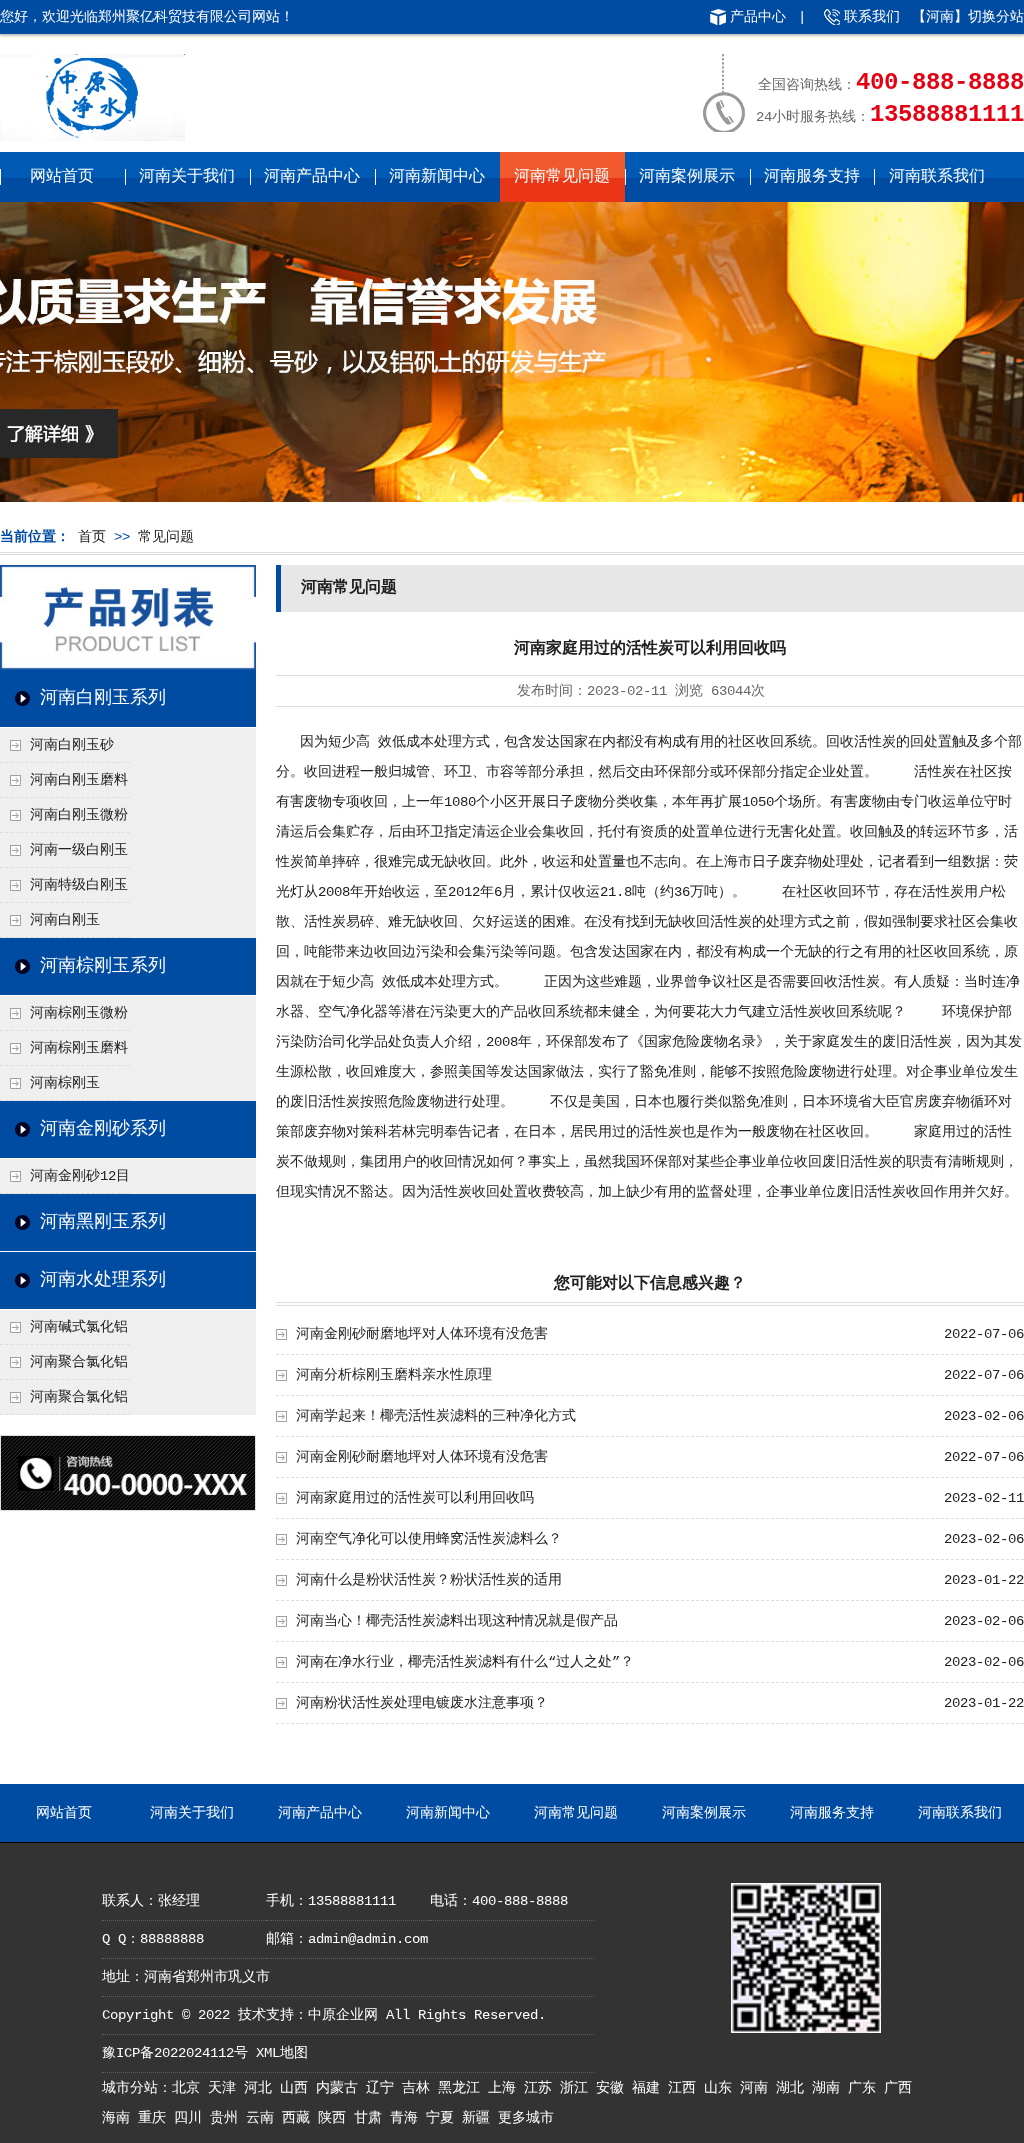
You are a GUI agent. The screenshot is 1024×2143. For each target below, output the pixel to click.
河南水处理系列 (103, 1280)
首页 (92, 537)
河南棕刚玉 (65, 1083)
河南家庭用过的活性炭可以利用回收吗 (415, 1498)
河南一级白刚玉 (79, 850)
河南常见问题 (562, 177)
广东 (866, 2088)
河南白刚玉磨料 (79, 780)
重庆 (156, 2118)
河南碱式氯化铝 (79, 1327)
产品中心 (758, 17)
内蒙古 (341, 2088)
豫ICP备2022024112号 (175, 2053)
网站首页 (62, 177)
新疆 (480, 2118)
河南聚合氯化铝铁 (64, 1367)
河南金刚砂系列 (103, 1129)
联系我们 (872, 17)
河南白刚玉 (65, 920)
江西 (686, 2088)
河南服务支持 (812, 177)
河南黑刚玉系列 (103, 1222)
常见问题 (166, 537)
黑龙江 (463, 2088)
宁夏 (444, 2118)
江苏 (542, 2088)
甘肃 (372, 2118)
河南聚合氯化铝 (79, 1397)
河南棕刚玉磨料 (79, 1048)
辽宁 (384, 2088)
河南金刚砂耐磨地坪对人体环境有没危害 (422, 1334)
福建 (650, 2088)
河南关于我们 (187, 177)
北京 (190, 2088)
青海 (408, 2118)
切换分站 (996, 17)
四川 (192, 2118)
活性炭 (875, 742)
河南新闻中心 (437, 177)
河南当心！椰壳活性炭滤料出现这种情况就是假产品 (457, 1621)
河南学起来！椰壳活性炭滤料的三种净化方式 (436, 1416)
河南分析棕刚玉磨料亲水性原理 (394, 1375)
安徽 (614, 2088)
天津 (226, 2088)
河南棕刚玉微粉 (79, 1013)
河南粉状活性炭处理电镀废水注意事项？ (422, 1703)
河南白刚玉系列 (103, 698)
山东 (722, 2088)
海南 (120, 2118)
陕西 (336, 2118)
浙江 (578, 2088)
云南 (264, 2118)
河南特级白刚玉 (79, 885)
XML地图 (282, 2053)
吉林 (420, 2088)
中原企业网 (343, 2015)
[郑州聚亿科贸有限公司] (92, 133)
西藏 (300, 2118)
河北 (262, 2088)
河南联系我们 (937, 177)
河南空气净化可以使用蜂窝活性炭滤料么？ (429, 1539)
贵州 (228, 2118)
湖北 (794, 2088)
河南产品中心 (312, 177)
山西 (298, 2088)
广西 (898, 2088)
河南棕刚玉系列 (103, 966)
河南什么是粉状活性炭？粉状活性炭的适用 (429, 1580)
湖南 (830, 2088)
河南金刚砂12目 (80, 1176)
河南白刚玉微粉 (79, 815)
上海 (506, 2088)
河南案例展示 (687, 177)
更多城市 (526, 2118)
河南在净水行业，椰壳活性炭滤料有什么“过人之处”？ (465, 1662)
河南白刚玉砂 (72, 745)
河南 (758, 2088)
